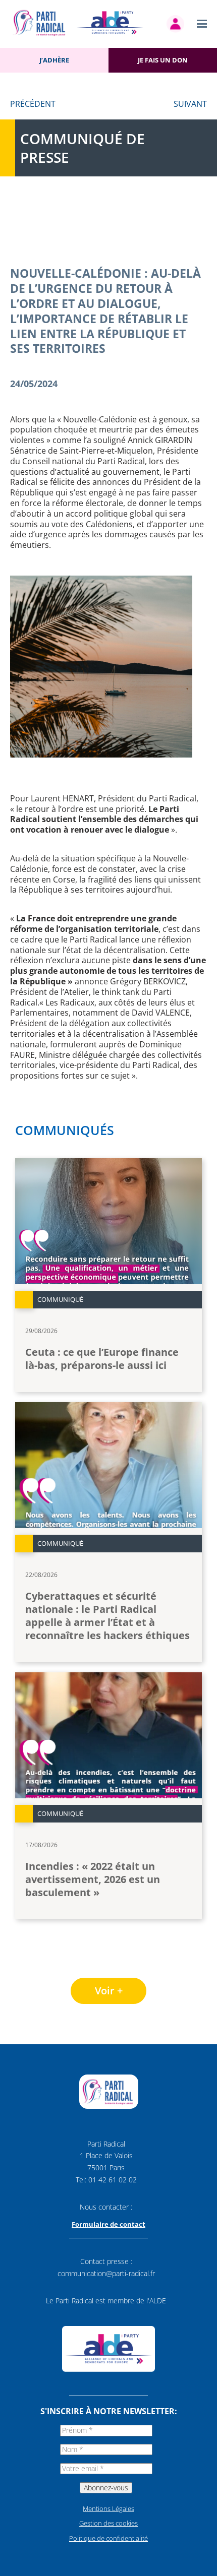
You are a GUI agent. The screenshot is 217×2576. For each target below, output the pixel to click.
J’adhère (54, 60)
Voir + (109, 1991)
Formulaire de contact (108, 2224)
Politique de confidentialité (108, 2538)
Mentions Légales (108, 2508)
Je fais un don (163, 60)
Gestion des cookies (108, 2523)
